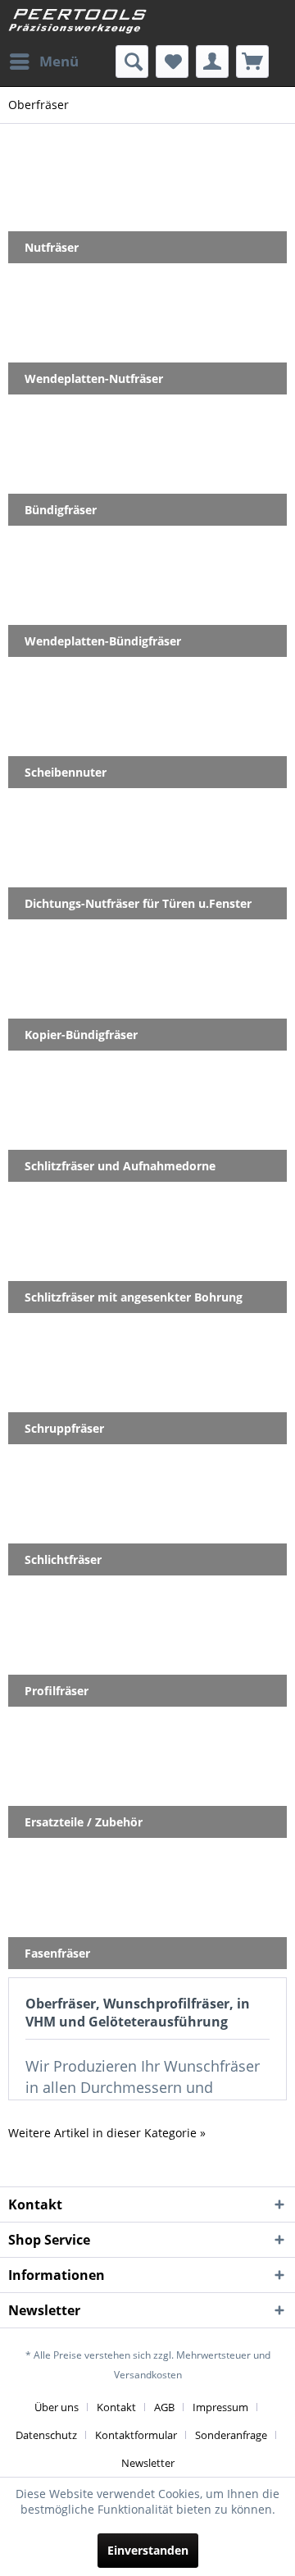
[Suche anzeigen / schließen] (132, 62)
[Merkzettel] (172, 62)
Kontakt (116, 2407)
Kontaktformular (136, 2435)
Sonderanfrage (231, 2435)
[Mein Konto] (212, 62)
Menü (59, 61)
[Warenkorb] (252, 62)
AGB (164, 2407)
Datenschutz (46, 2435)
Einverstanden (148, 2550)
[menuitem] (43, 62)
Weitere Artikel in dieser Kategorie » (107, 2133)
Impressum (220, 2407)
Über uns (57, 2407)
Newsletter (148, 2463)
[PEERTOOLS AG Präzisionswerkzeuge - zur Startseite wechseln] (78, 23)
